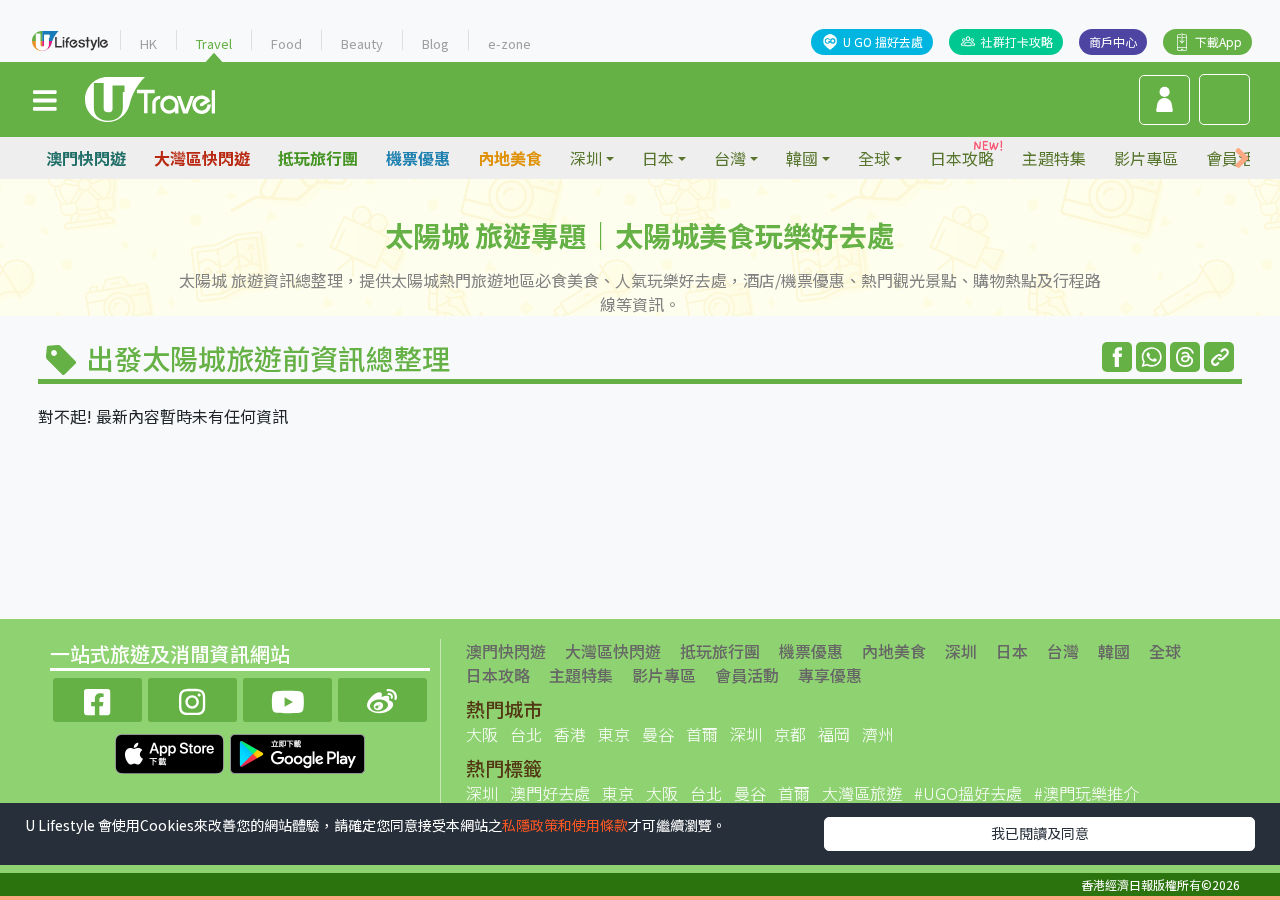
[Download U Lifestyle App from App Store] (171, 751)
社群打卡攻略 (1017, 41)
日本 (1012, 651)
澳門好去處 (550, 793)
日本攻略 (962, 158)
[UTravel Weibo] (382, 697)
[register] (1164, 100)
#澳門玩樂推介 (1086, 793)
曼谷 (658, 734)
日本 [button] (658, 158)
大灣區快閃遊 (202, 158)
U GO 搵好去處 (883, 41)
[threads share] (1185, 357)
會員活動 (747, 675)
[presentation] (1242, 158)
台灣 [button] (730, 158)
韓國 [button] (802, 158)
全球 (1165, 651)
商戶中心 (1113, 41)
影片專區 (1146, 158)
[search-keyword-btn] (1224, 99)
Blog (435, 43)
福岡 (834, 734)
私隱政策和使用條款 (565, 825)
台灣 (1063, 651)
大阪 (482, 734)
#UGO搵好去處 (968, 793)
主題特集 (1054, 158)
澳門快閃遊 (86, 158)
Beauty (362, 43)
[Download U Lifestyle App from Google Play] (297, 751)
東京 (614, 734)
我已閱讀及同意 (1040, 833)
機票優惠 (418, 158)
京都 (790, 734)
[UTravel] (150, 97)
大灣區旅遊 (862, 793)
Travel (214, 43)
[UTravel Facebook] (97, 697)
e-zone (509, 43)
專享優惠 (830, 675)
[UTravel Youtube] (287, 697)
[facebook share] (1117, 357)
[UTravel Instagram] (192, 697)
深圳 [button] (586, 158)
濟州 (878, 734)
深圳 (961, 651)
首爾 (702, 734)
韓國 (1114, 651)
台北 (526, 734)
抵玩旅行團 (318, 158)
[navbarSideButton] (45, 99)
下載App (1218, 41)
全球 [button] (874, 158)
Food (286, 43)
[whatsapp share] (1151, 357)
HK (148, 43)
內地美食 (510, 158)
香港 (570, 734)
